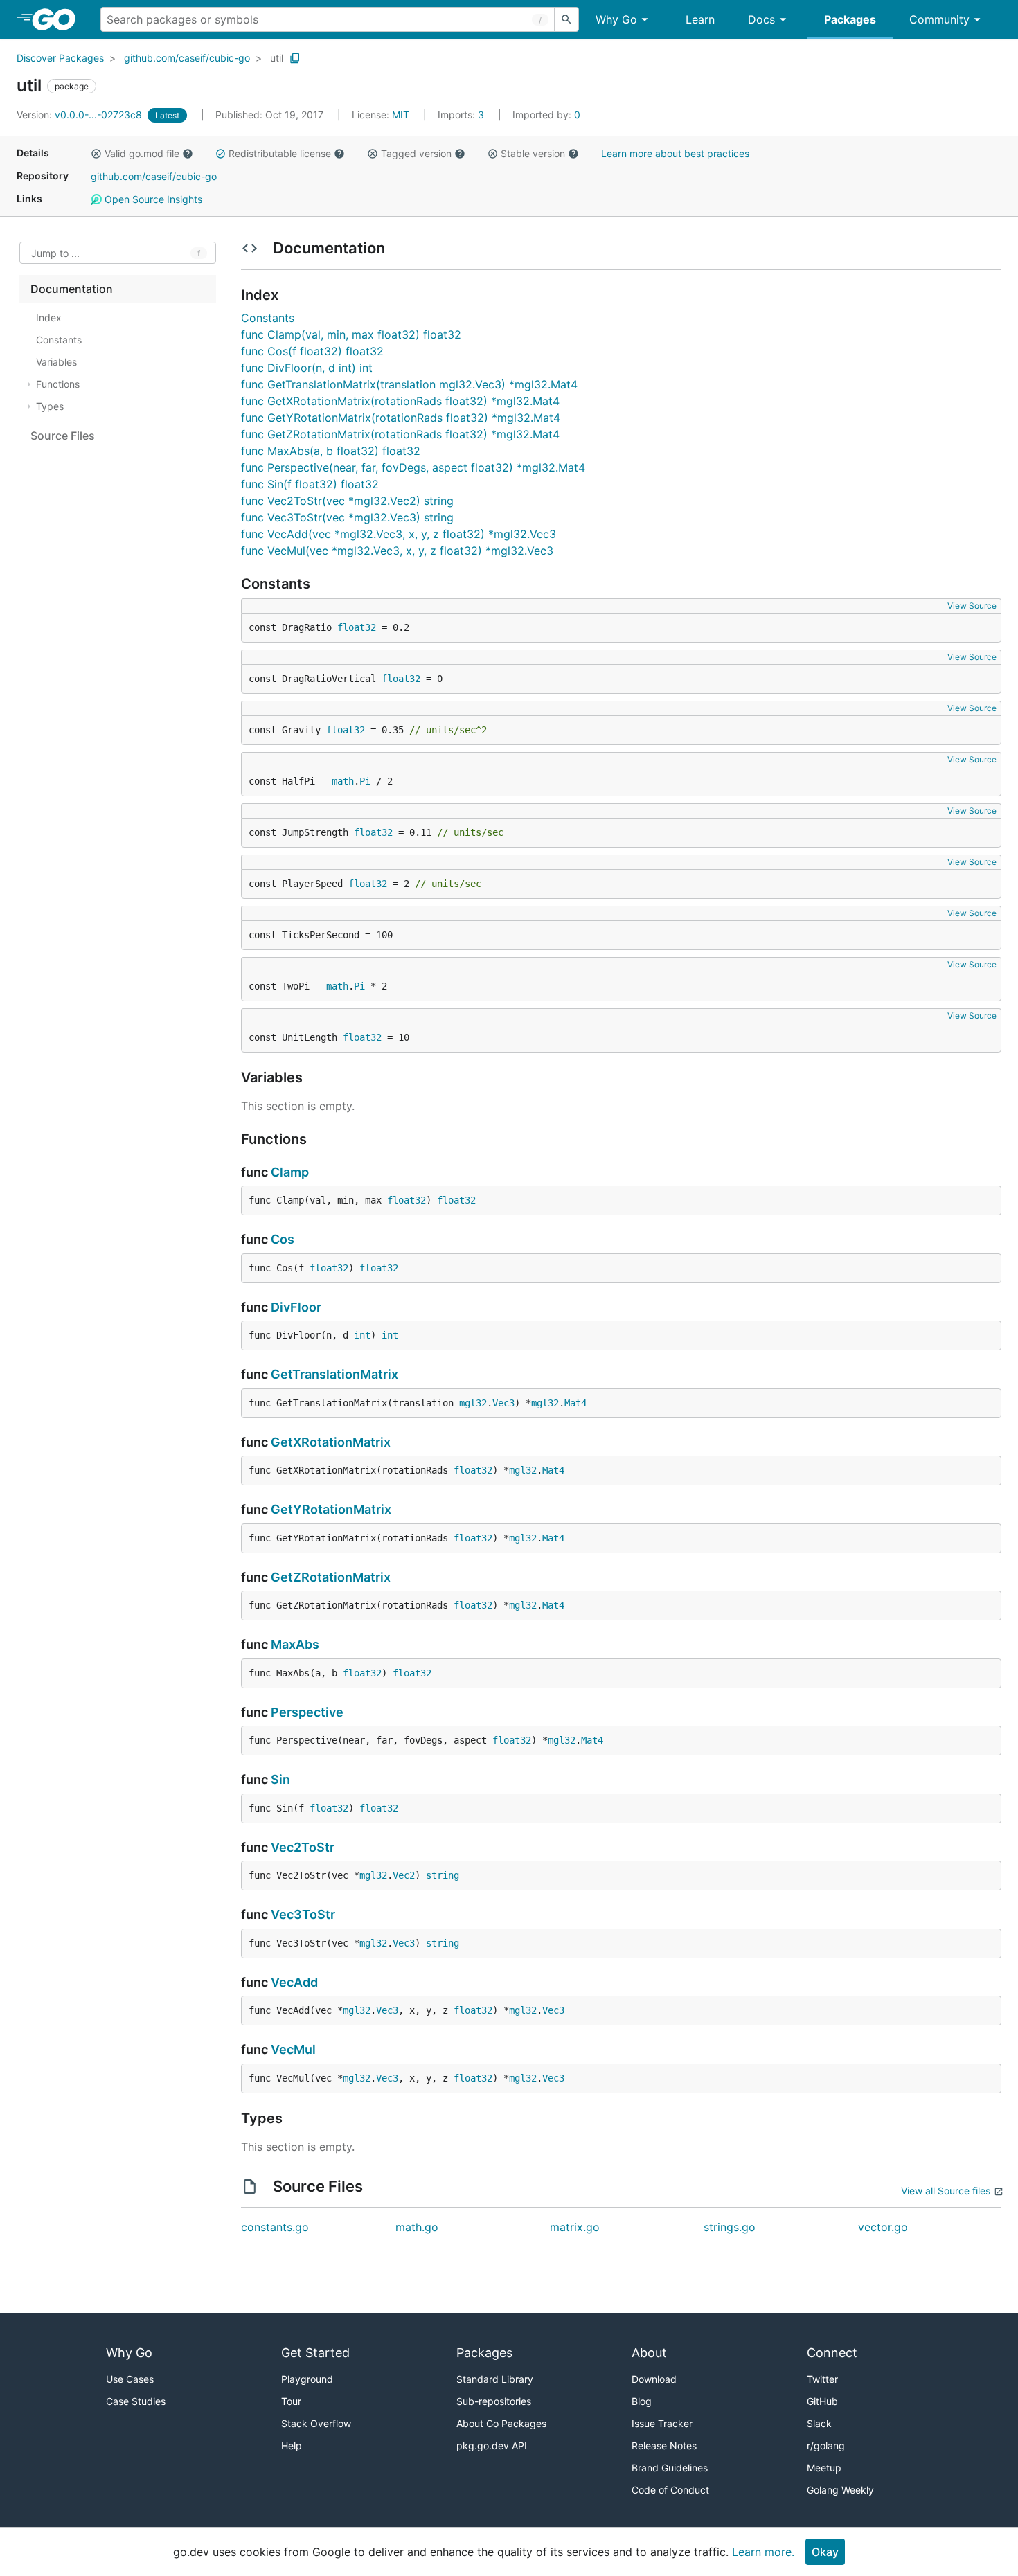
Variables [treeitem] (56, 362)
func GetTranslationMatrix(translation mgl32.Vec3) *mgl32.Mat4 (409, 384)
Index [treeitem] (49, 317)
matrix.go (575, 2227)
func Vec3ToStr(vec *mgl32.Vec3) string (347, 517)
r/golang (826, 2445)
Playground (307, 2379)
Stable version (533, 153)
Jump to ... (55, 253)
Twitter (822, 2379)
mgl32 (473, 1403)
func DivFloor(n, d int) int (307, 368)
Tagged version (416, 153)
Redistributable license (280, 153)
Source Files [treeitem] (63, 436)
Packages (850, 19)
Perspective (307, 1712)
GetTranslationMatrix (334, 1374)
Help (292, 2445)
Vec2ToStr (303, 1847)
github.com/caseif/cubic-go (187, 58)
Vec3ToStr (303, 1914)
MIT (401, 115)
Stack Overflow (316, 2423)
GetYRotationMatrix (331, 1509)
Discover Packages (60, 58)
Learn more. (763, 2552)
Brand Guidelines (670, 2468)
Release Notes (664, 2445)
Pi (365, 781)
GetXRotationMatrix (331, 1442)
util (277, 58)
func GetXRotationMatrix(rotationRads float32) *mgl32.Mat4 (400, 401)
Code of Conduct (670, 2490)
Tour (291, 2401)
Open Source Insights (152, 199)
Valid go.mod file (142, 153)
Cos (283, 1239)
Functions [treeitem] (58, 384)
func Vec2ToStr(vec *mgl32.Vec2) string (347, 501)
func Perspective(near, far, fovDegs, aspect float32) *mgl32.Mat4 (413, 467)
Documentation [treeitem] (72, 289)
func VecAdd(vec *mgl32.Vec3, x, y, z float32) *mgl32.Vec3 (399, 534)
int (362, 1335)
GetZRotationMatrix (331, 1577)
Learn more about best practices (675, 153)
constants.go (275, 2227)
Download (654, 2379)
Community (939, 19)
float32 (357, 627)
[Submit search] (566, 19)
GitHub (822, 2401)
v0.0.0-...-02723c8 (81, 115)
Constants (268, 318)
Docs (761, 19)
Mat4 (575, 1403)
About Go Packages (501, 2423)
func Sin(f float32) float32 (310, 484)
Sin (280, 1779)
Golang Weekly (840, 2490)
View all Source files (946, 2191)
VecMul (293, 2049)
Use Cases (130, 2379)
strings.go (730, 2227)
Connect (832, 2353)
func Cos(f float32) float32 (312, 351)
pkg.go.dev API (492, 2445)
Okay (825, 2552)
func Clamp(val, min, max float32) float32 (351, 334)
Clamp (290, 1172)
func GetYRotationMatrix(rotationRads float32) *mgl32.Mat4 (401, 418)
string (443, 1875)
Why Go (616, 19)
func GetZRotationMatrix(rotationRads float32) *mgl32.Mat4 (400, 434)
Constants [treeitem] (59, 340)
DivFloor (296, 1307)
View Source (972, 606)
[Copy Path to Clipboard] (295, 58)
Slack (819, 2423)
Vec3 (503, 1403)
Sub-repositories (494, 2401)
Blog (642, 2401)
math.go (417, 2227)
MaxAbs (295, 1644)
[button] (96, 154)
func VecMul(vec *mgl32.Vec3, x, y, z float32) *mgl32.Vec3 (397, 551)
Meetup (824, 2468)
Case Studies (136, 2401)
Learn (700, 19)
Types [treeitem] (50, 406)
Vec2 (404, 1875)
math (343, 781)
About (649, 2353)
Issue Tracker (662, 2423)
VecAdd (294, 1982)
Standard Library (495, 2379)
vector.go (883, 2227)
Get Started (315, 2353)
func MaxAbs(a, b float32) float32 (331, 451)
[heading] (59, 19)
